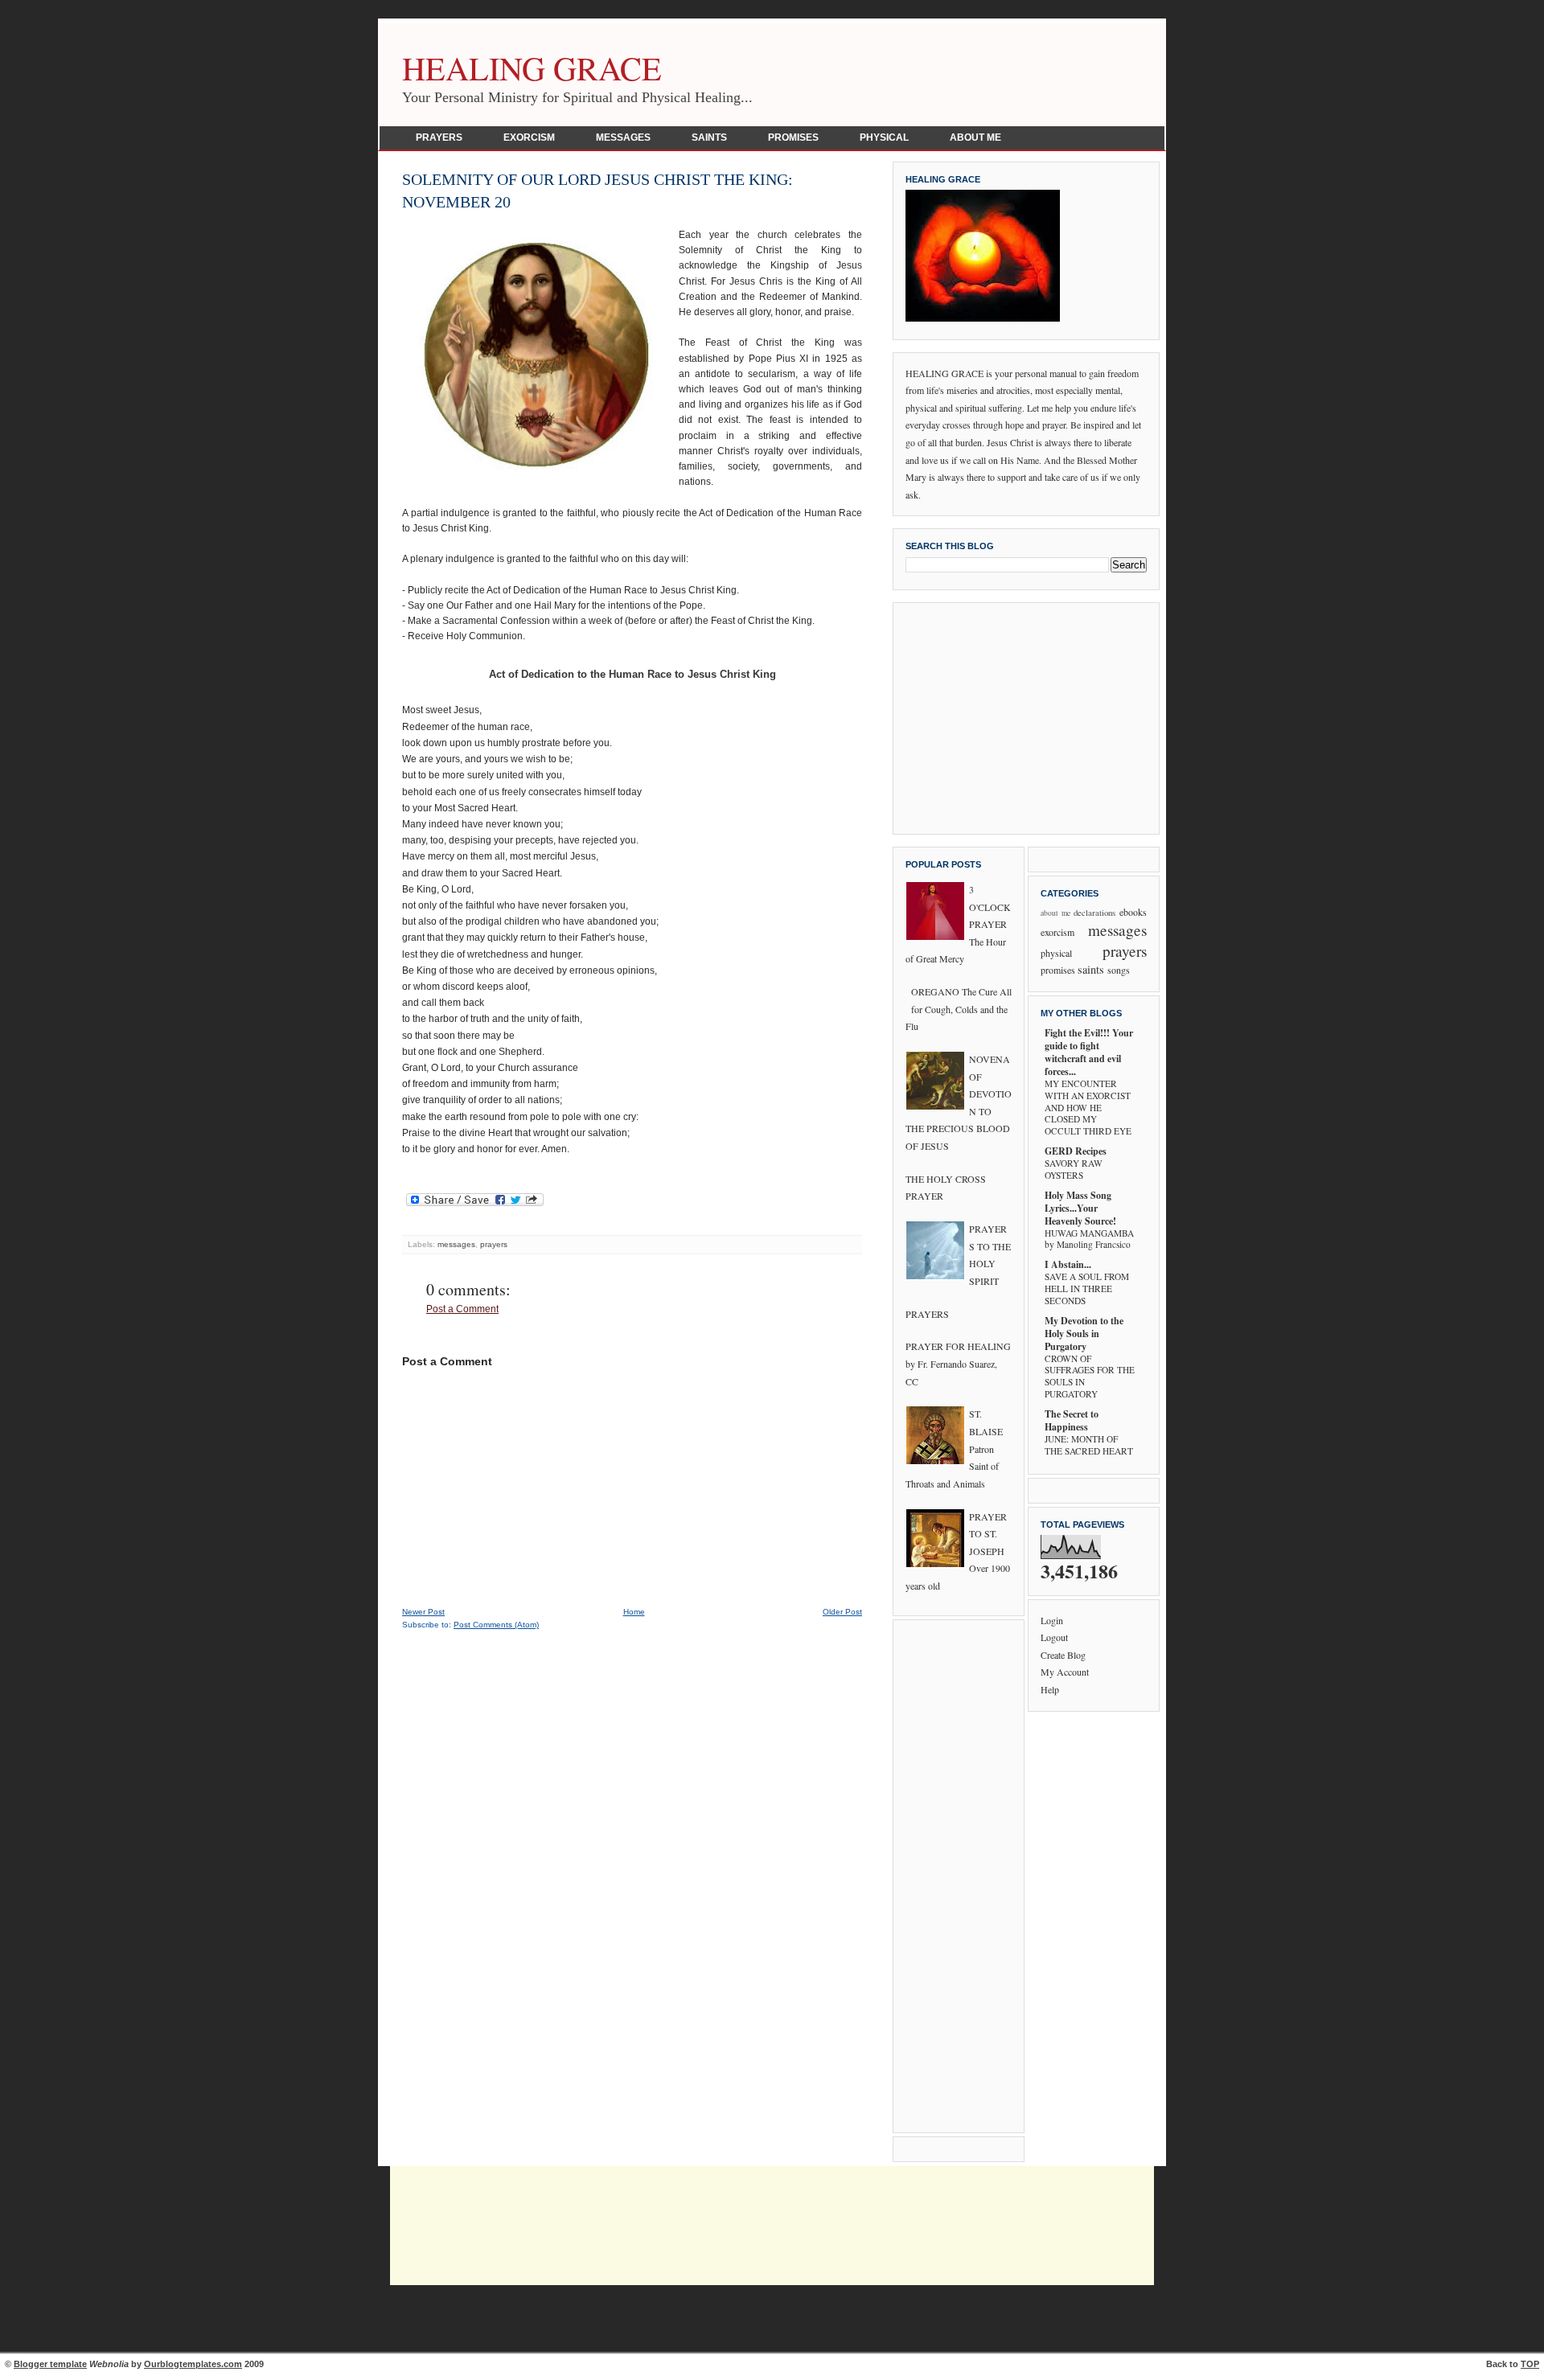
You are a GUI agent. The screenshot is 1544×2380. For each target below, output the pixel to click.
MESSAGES (623, 137)
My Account (1065, 1672)
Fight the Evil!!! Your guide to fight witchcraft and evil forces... (1089, 1052)
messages (456, 1244)
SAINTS (709, 137)
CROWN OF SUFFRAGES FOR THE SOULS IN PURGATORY (1090, 1376)
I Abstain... (1068, 1264)
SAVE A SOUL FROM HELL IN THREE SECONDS (1087, 1288)
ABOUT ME (975, 137)
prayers (494, 1244)
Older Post (842, 1612)
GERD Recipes (1076, 1151)
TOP (1530, 2364)
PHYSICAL (884, 137)
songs (1119, 970)
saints (1091, 969)
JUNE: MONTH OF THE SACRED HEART (1089, 1445)
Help (1050, 1689)
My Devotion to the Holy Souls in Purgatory (1084, 1334)
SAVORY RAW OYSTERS (1074, 1169)
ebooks (1133, 912)
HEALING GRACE (532, 68)
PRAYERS (439, 137)
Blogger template (50, 2364)
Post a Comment (462, 1309)
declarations (1094, 913)
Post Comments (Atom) (496, 1625)
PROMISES (793, 137)
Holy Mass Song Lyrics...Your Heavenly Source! (1080, 1208)
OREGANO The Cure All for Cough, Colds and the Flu (959, 1009)
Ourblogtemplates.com (193, 2364)
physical (1056, 953)
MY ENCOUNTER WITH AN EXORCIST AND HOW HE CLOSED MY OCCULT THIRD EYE (1088, 1107)
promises (1058, 970)
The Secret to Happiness (1072, 1420)
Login (1052, 1620)
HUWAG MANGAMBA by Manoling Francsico (1089, 1239)
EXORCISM (529, 137)
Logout (1054, 1637)
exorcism (1057, 932)
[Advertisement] (1026, 716)
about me (1055, 913)
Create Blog (1063, 1655)
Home (634, 1612)
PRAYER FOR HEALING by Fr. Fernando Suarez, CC (958, 1363)
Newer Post (423, 1612)
